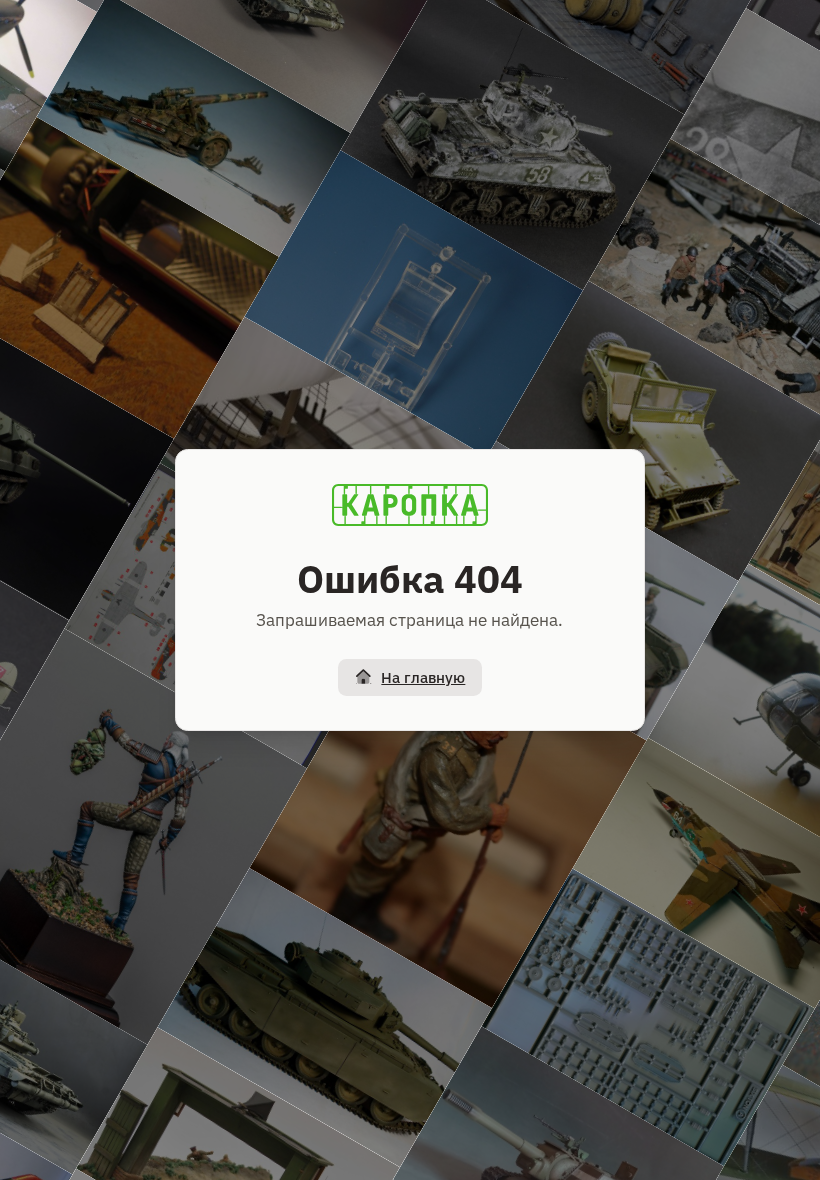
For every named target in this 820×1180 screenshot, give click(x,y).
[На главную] (410, 505)
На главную (423, 677)
